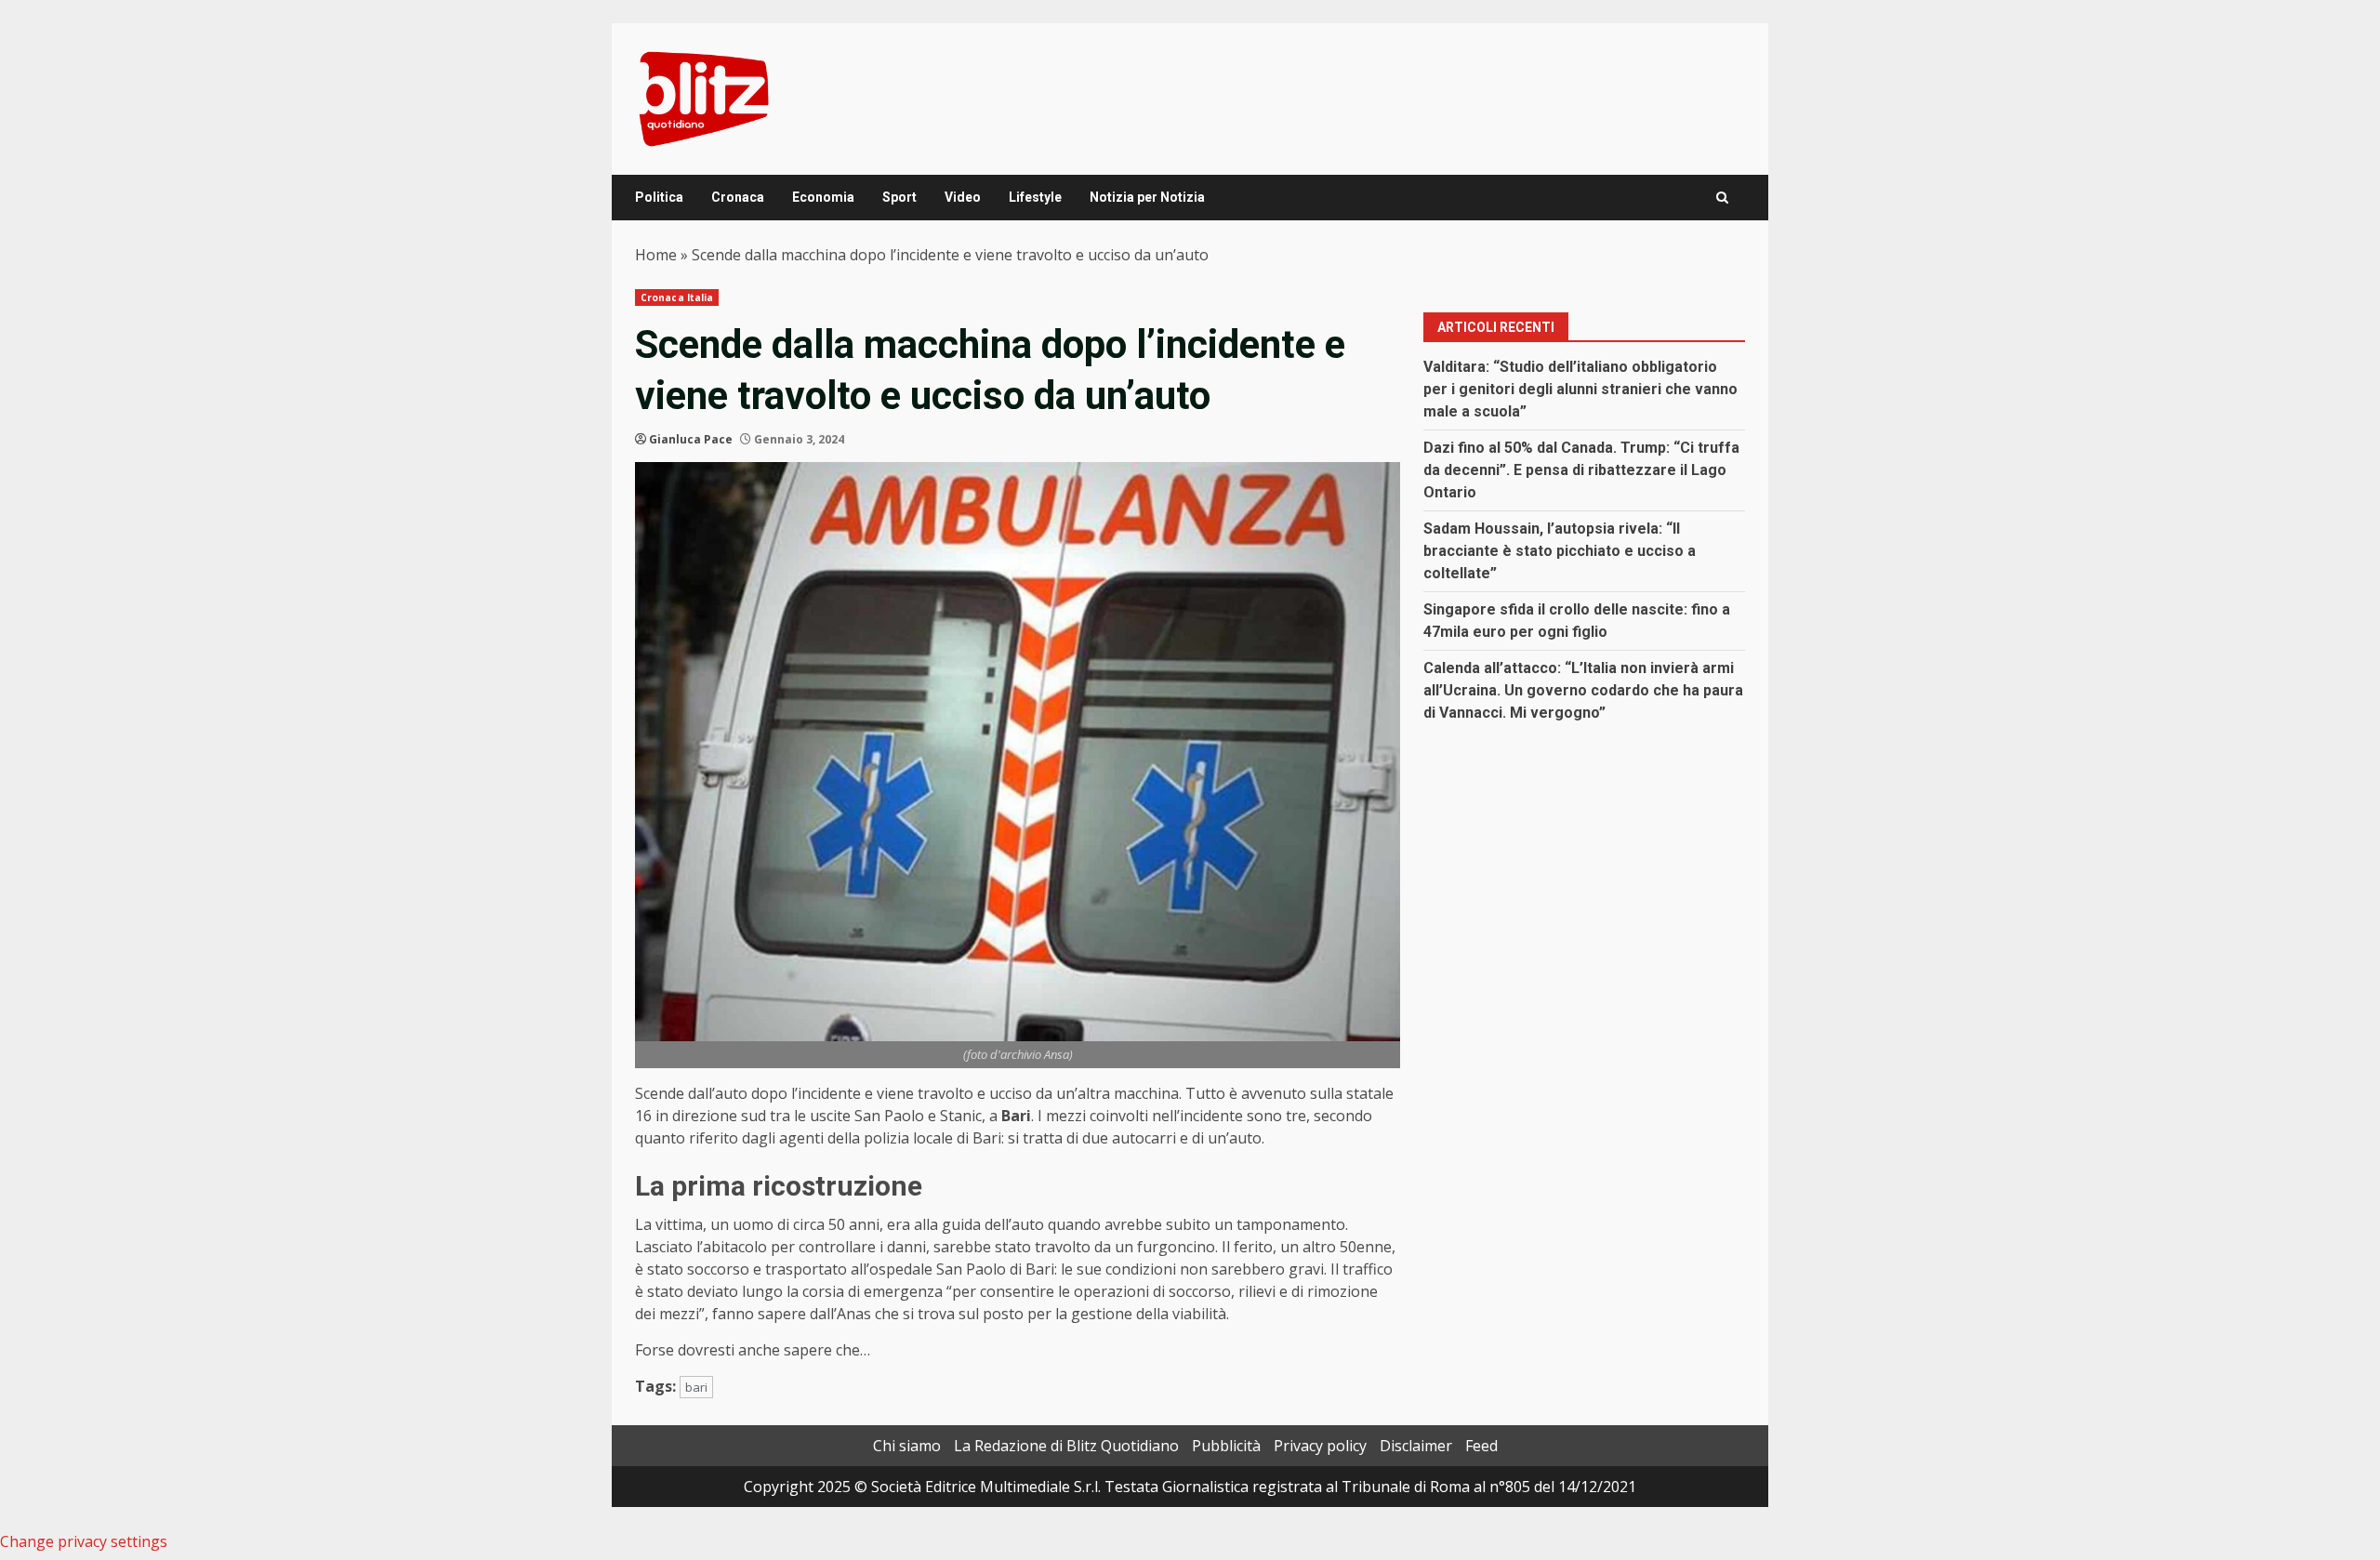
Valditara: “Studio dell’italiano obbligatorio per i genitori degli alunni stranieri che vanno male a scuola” (1580, 389)
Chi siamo (907, 1446)
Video (963, 197)
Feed (1481, 1446)
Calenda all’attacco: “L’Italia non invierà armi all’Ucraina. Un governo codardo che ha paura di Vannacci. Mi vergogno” (1583, 690)
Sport (899, 197)
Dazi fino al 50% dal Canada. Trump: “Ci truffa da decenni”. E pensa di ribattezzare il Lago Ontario (1581, 470)
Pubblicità (1226, 1446)
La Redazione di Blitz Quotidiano (1066, 1446)
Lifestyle (1035, 197)
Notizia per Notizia (1147, 197)
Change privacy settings (84, 1541)
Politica (659, 197)
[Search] (1722, 198)
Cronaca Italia (677, 297)
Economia (823, 197)
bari (696, 1387)
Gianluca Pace (691, 439)
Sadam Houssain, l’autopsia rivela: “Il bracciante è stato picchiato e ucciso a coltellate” (1560, 551)
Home (656, 255)
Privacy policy (1320, 1446)
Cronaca (738, 197)
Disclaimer (1416, 1446)
